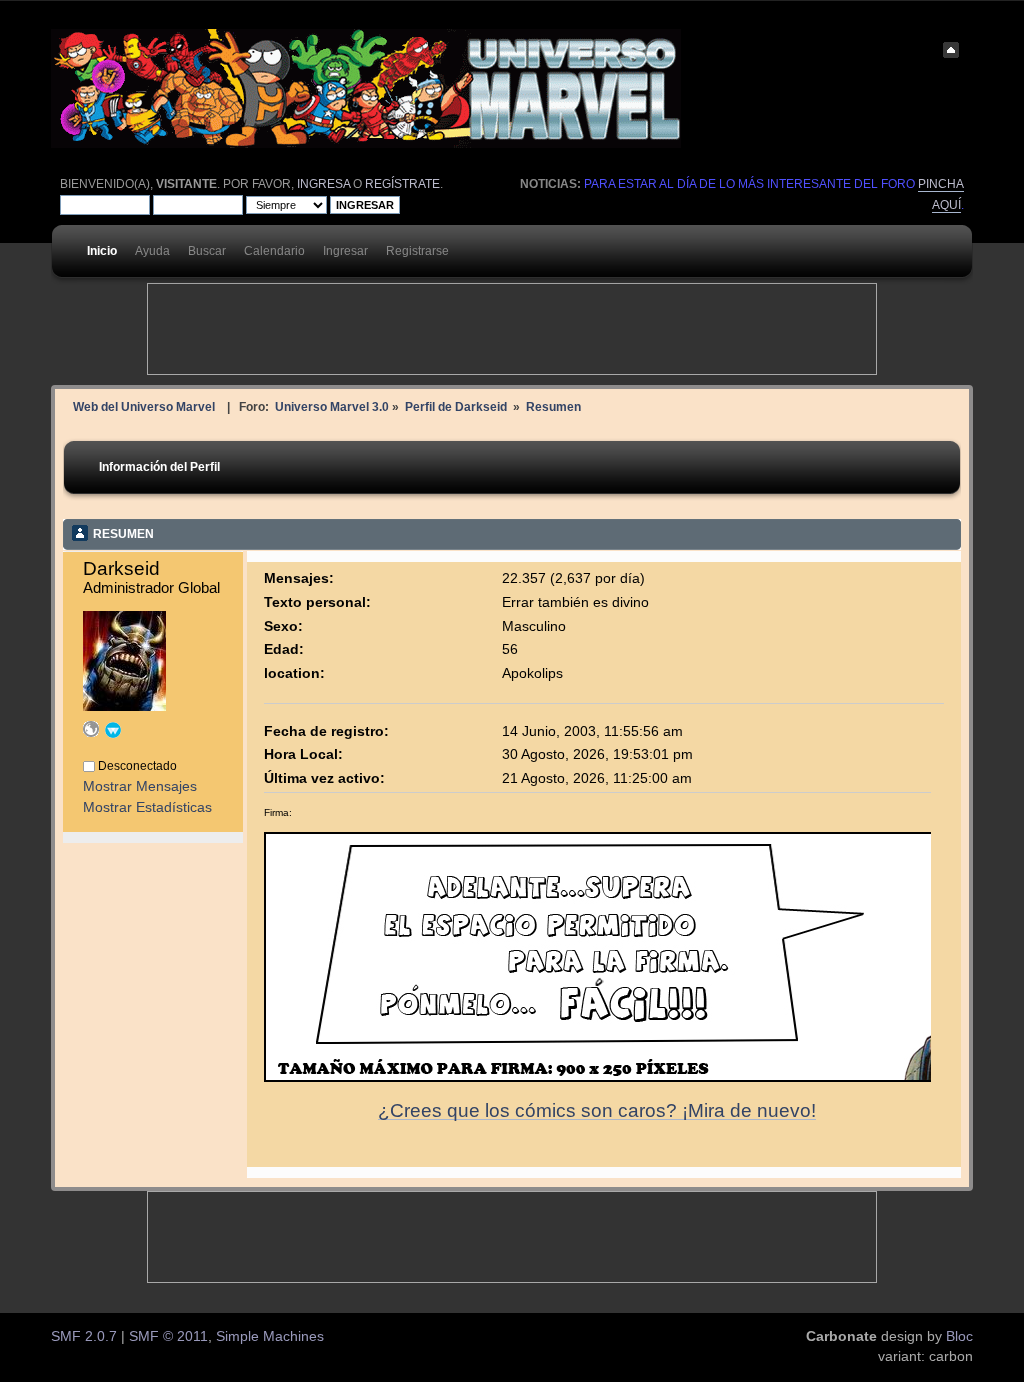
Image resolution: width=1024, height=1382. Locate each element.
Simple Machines (270, 1336)
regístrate (402, 184)
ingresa (323, 184)
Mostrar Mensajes (140, 786)
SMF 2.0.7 (84, 1336)
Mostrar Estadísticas (147, 807)
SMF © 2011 (168, 1336)
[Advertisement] (512, 329)
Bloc (959, 1336)
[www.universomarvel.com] (91, 732)
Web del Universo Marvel (144, 406)
